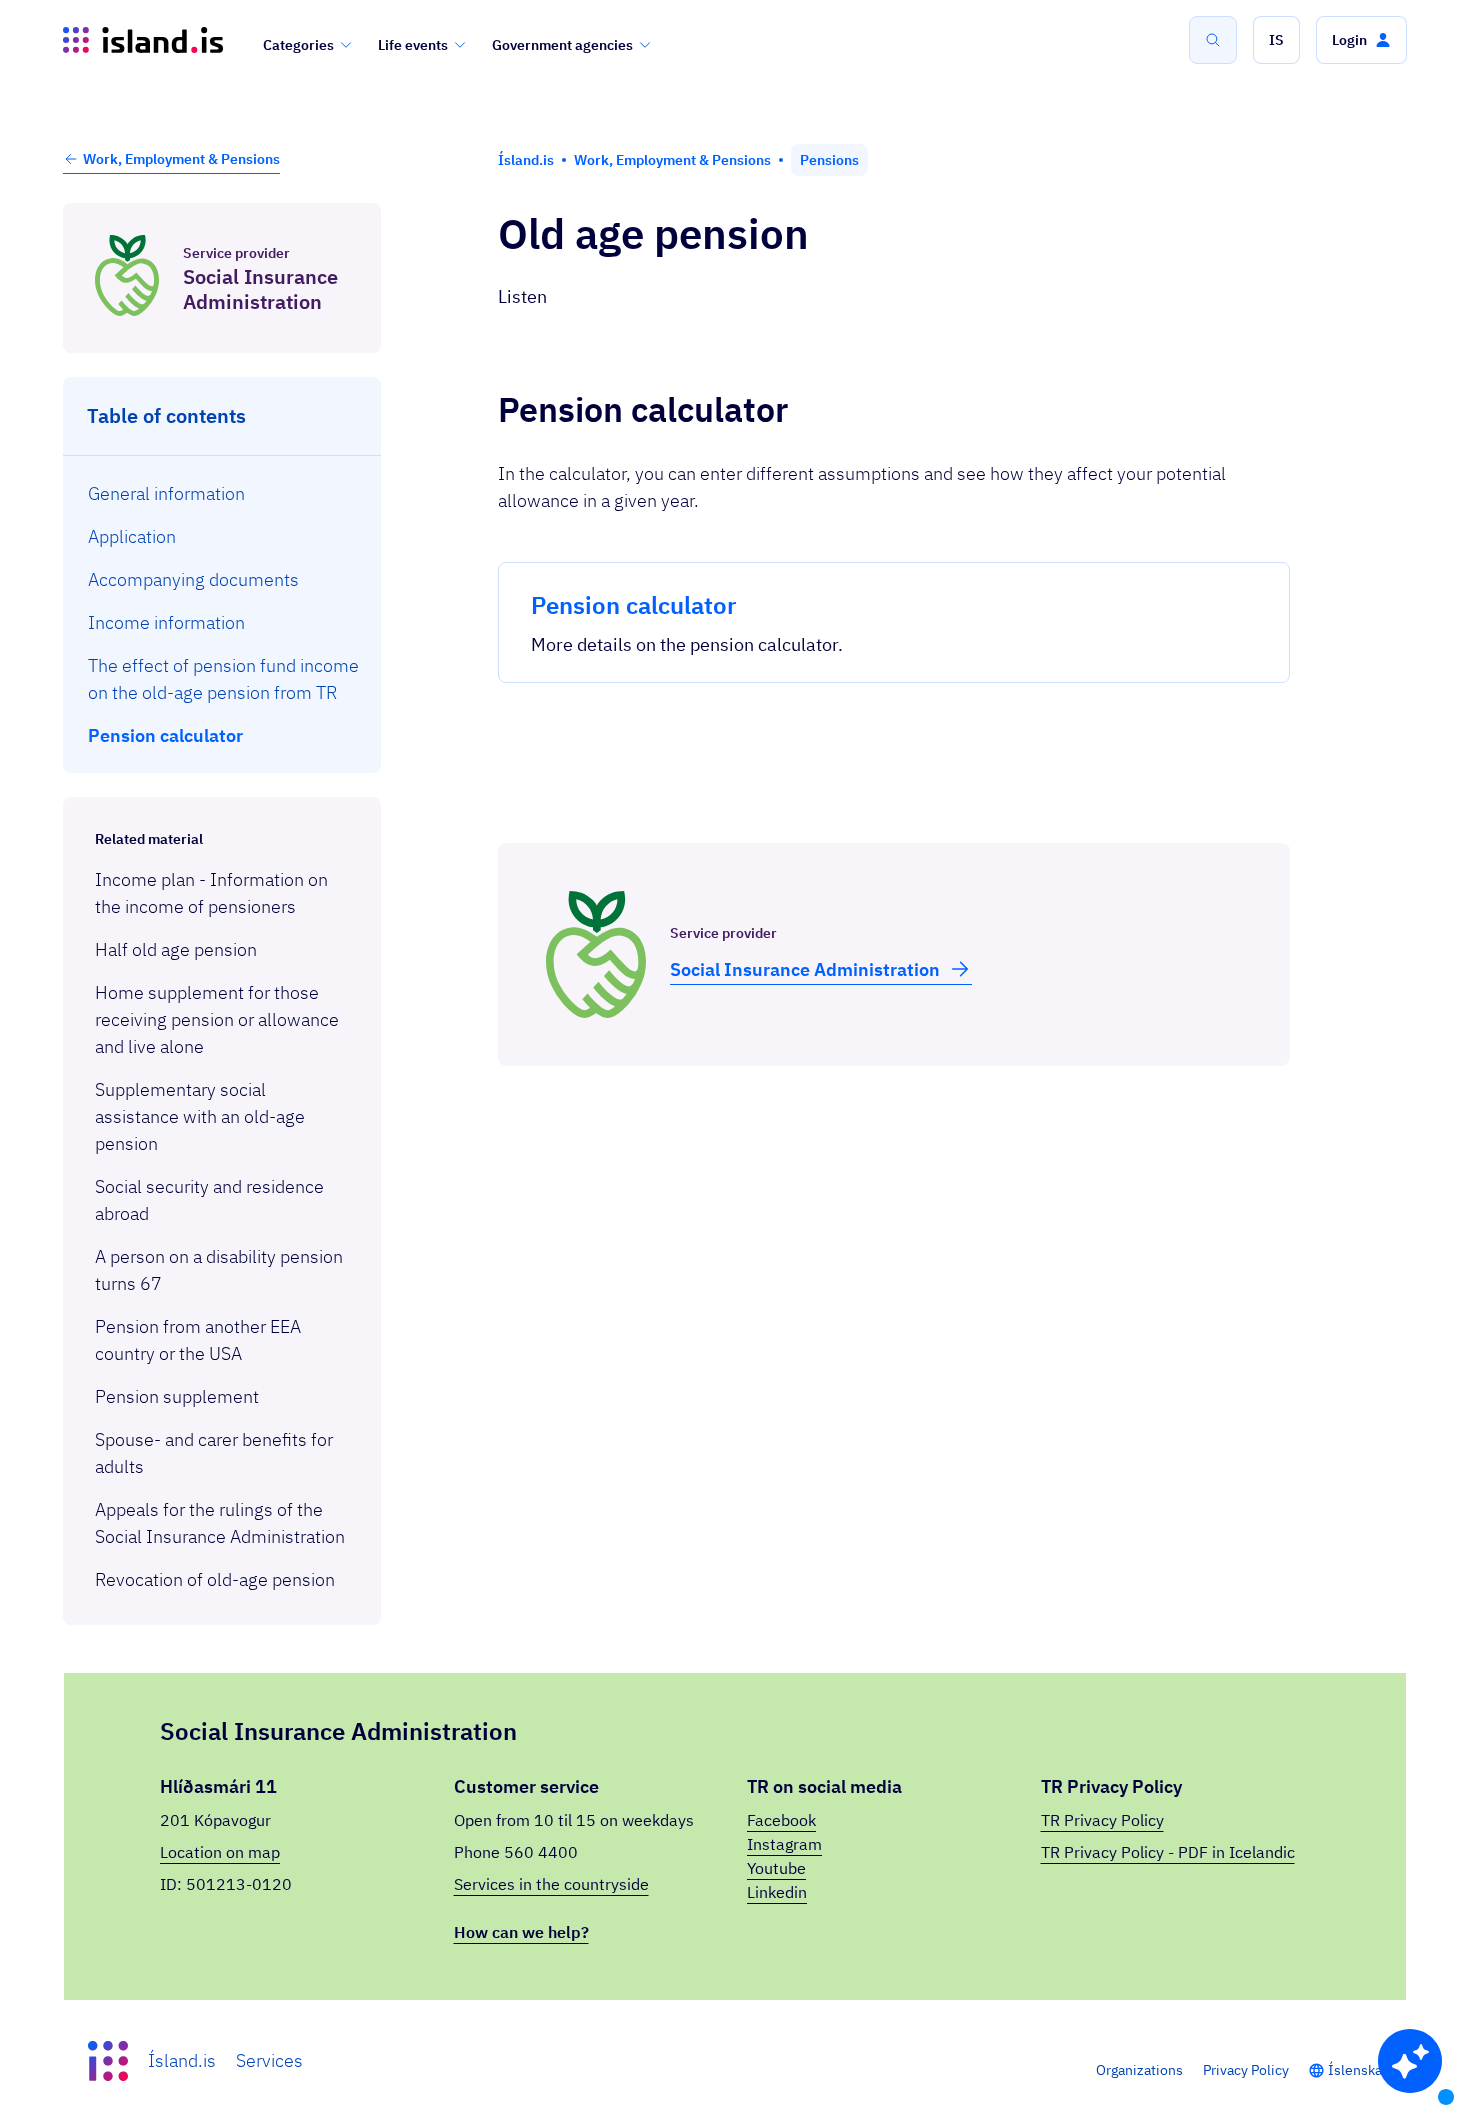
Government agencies (562, 45)
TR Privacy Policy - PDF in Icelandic (1168, 1852)
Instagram (784, 1844)
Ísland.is (182, 2060)
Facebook (781, 1820)
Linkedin (777, 1892)
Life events (413, 45)
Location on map (220, 1852)
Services (269, 2060)
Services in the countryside (551, 1884)
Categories (298, 45)
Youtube (776, 1868)
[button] (1276, 40)
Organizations (1139, 2070)
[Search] (1213, 40)
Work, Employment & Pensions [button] (181, 159)
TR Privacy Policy (1102, 1820)
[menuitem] (222, 493)
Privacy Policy (1246, 2070)
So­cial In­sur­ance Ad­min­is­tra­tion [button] (805, 969)
